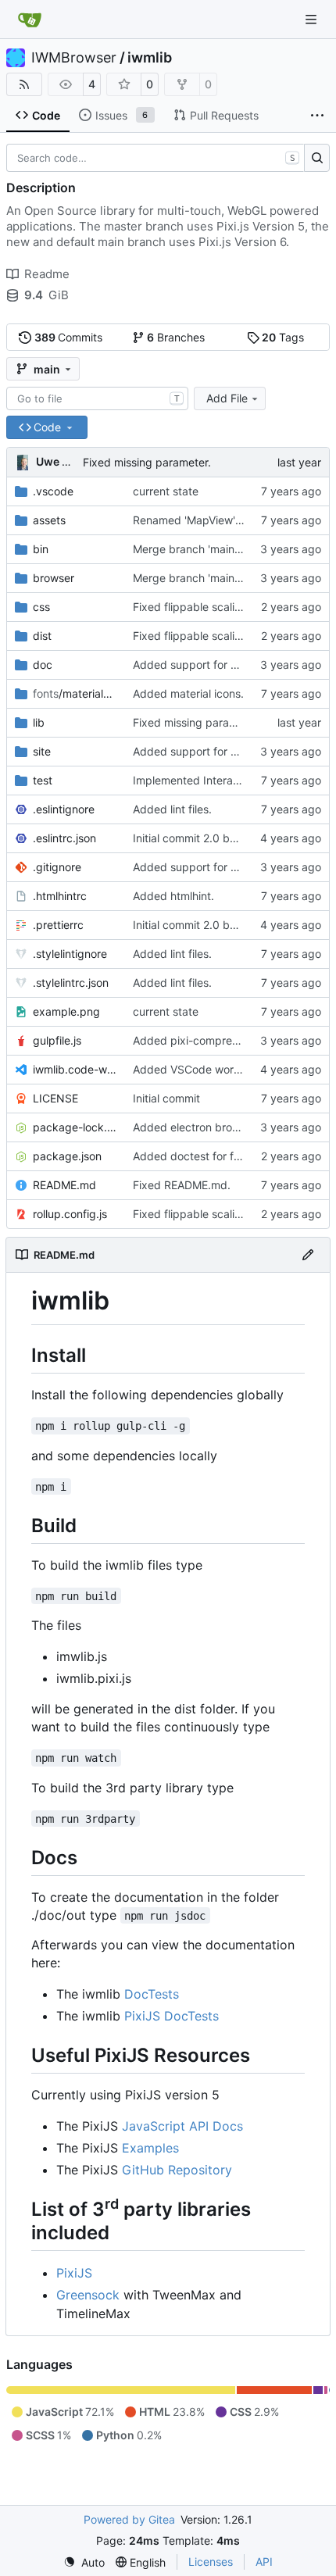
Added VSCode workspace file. (213, 1069)
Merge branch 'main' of (193, 549)
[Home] (30, 20)
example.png (66, 1011)
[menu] (84, 2562)
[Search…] (317, 158)
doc (43, 665)
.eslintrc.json (64, 838)
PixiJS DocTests (172, 2016)
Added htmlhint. (173, 896)
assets (49, 520)
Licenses (211, 2562)
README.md (64, 1185)
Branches (176, 337)
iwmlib (150, 58)
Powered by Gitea (129, 2519)
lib (39, 722)
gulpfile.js (57, 1040)
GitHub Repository (177, 2170)
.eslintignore (64, 809)
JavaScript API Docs (182, 2126)
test (43, 780)
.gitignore (57, 867)
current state (166, 491)
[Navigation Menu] (313, 19)
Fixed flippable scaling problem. (214, 607)
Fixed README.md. (182, 1185)
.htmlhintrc (60, 896)
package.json (67, 1156)
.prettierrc (58, 925)
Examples (150, 2148)
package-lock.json (75, 1127)
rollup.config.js (70, 1214)
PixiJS (74, 2273)
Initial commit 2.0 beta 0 (195, 838)
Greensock (88, 2295)
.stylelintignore (70, 954)
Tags (283, 337)
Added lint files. (172, 809)
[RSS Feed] (24, 84)
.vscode (53, 491)
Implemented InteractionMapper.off (223, 780)
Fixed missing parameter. (147, 462)
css (41, 607)
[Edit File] (308, 1255)
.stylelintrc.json (71, 983)
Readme (47, 274)
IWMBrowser (74, 58)
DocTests (152, 1994)
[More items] (317, 116)
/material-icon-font (75, 693)
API (264, 2562)
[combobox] (97, 398)
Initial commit (166, 1098)
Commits (69, 337)
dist (42, 636)
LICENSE (55, 1098)
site (42, 751)
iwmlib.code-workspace (75, 1069)
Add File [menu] (227, 398)
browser (54, 578)
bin (41, 549)
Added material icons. (188, 693)
